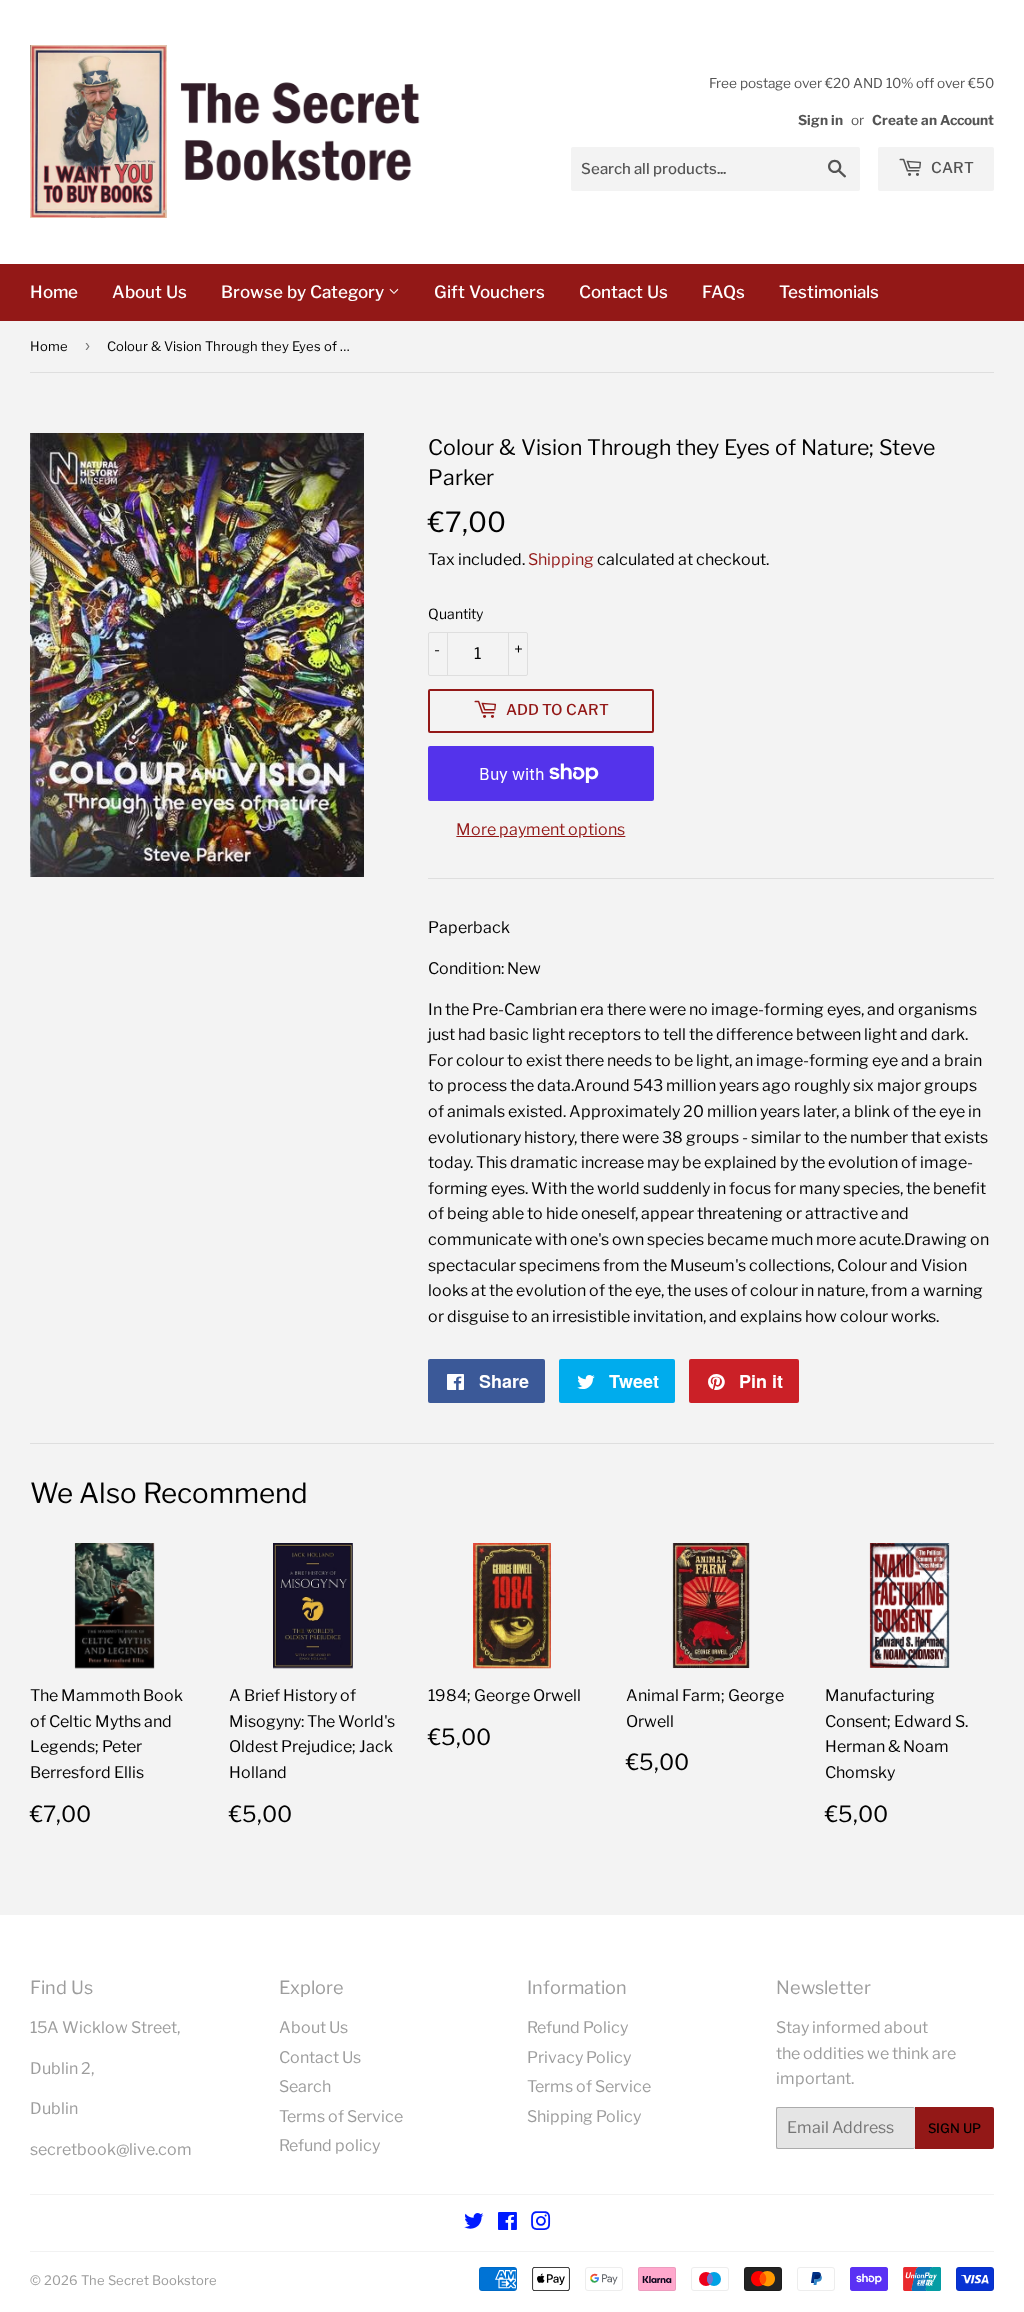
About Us (149, 292)
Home (54, 292)
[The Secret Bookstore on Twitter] (474, 2223)
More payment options (540, 829)
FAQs (723, 292)
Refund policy (329, 2145)
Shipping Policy (584, 2116)
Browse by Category (304, 292)
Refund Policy (577, 2027)
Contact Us (623, 292)
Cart (951, 168)
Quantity (455, 613)
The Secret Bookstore (149, 2280)
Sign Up (954, 2128)
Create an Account (933, 120)
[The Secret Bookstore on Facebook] (507, 2223)
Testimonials (829, 292)
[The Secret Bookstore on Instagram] (541, 2223)
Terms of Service (341, 2116)
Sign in (820, 120)
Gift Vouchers (489, 292)
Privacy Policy (579, 2057)
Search (305, 2086)
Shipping (561, 559)
